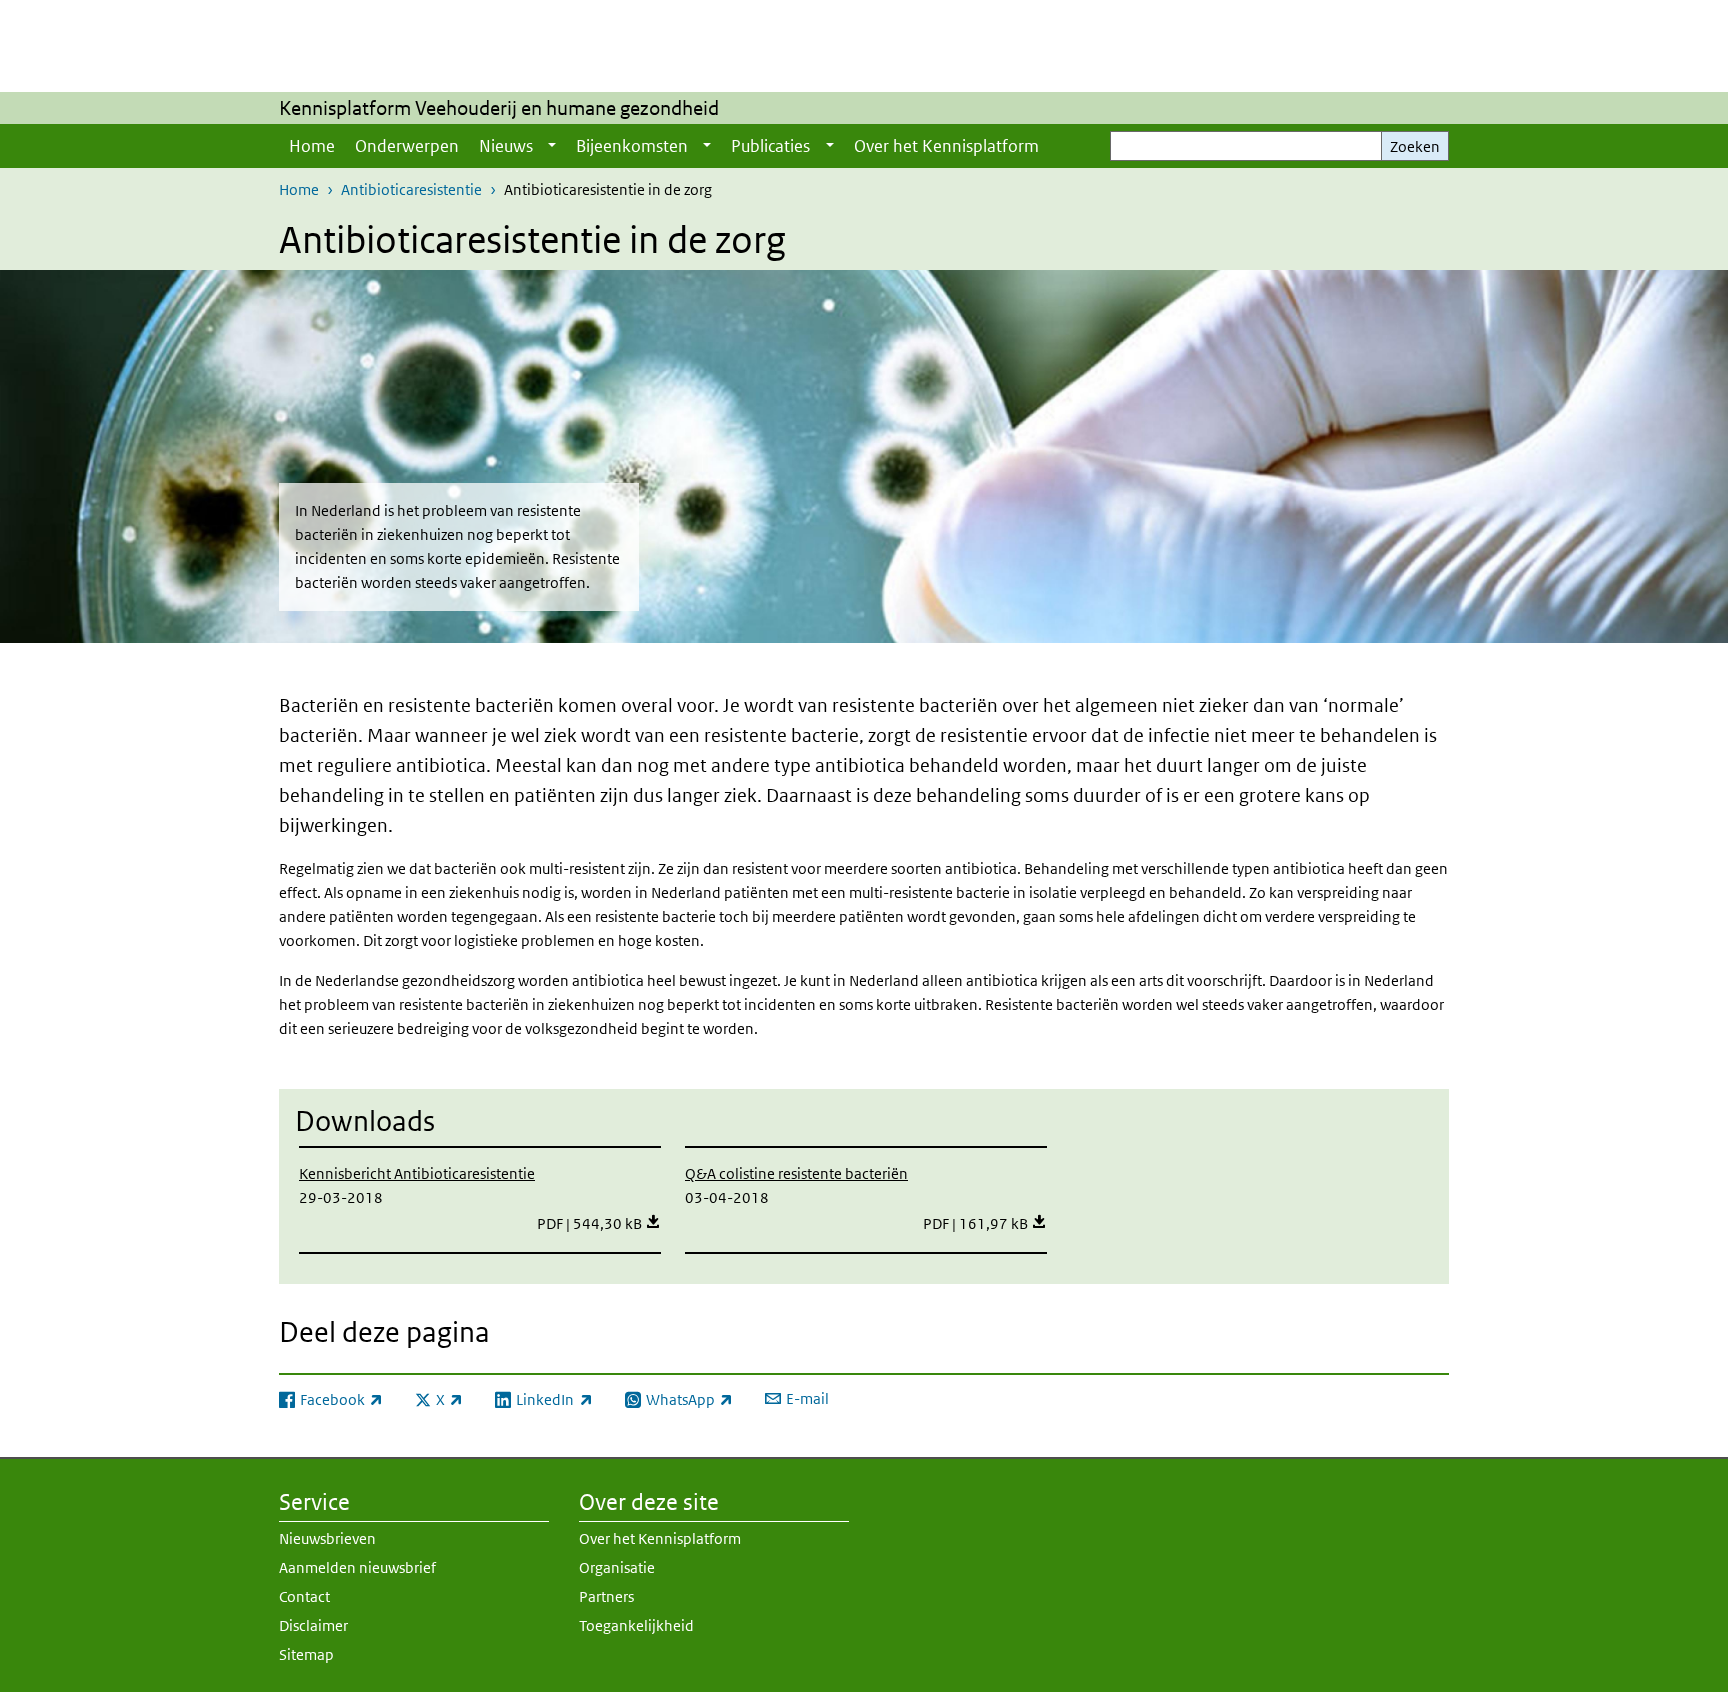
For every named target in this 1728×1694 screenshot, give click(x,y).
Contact (304, 1596)
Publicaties (770, 146)
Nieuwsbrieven (327, 1538)
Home (312, 146)
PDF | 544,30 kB (599, 1223)
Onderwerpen (407, 146)
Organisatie (617, 1567)
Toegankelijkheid (636, 1625)
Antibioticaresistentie (411, 189)
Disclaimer (313, 1625)
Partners (606, 1596)
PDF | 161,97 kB (985, 1223)
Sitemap (306, 1654)
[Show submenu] (552, 146)
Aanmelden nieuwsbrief (357, 1567)
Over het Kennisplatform (946, 146)
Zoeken (1415, 146)
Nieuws (506, 146)
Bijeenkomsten (632, 146)
